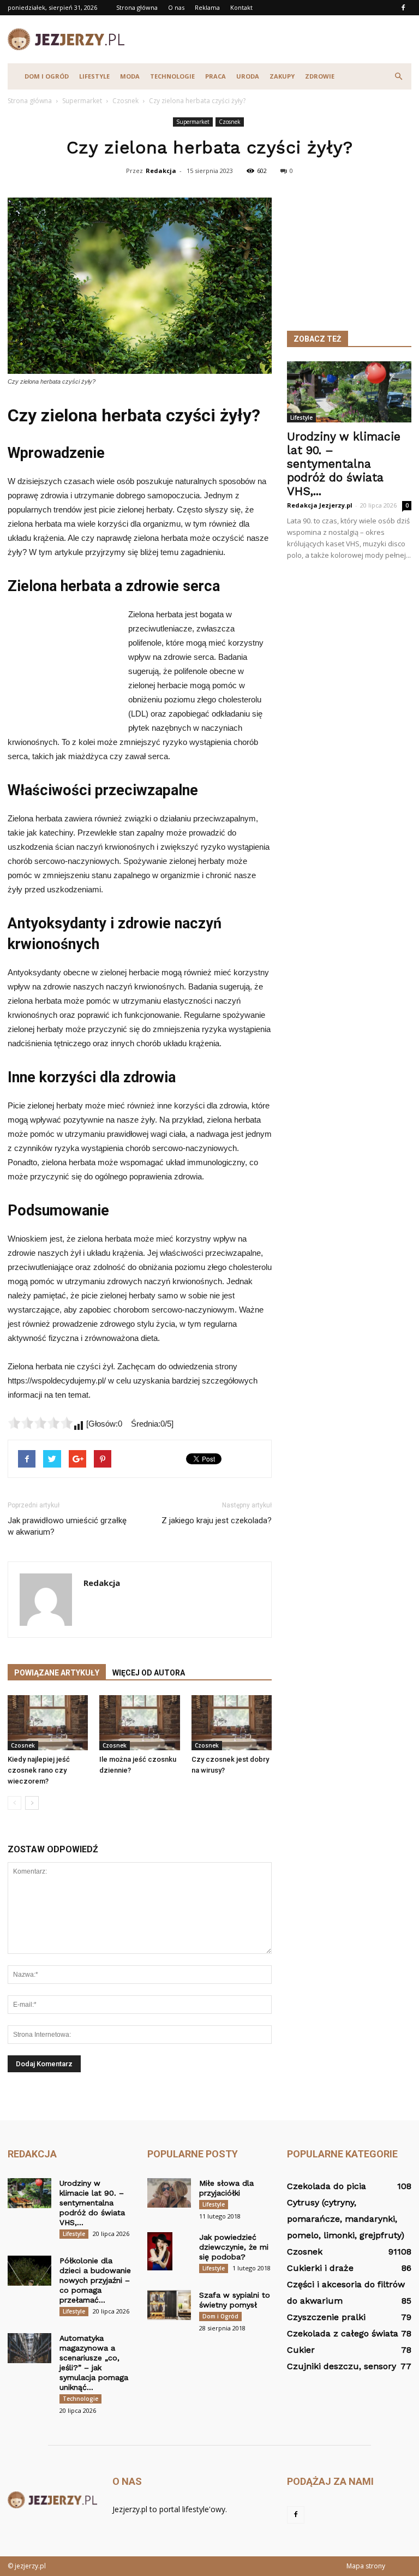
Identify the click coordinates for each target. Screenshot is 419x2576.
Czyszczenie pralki (326, 2317)
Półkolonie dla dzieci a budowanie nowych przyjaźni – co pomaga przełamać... (95, 2280)
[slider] (40, 1423)
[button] (398, 76)
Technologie (172, 76)
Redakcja (161, 171)
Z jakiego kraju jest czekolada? (217, 1520)
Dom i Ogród (47, 76)
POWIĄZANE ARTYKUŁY (57, 1673)
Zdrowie (320, 76)
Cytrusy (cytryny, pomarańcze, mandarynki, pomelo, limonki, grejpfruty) (346, 2219)
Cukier (301, 2350)
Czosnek (230, 122)
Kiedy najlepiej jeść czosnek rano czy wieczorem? (39, 1770)
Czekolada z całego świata (343, 2333)
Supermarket (193, 122)
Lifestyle (94, 76)
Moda (130, 76)
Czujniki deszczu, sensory (342, 2366)
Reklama (207, 7)
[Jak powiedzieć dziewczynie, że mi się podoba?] (169, 2251)
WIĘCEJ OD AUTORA (149, 1673)
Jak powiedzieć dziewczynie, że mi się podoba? (234, 2247)
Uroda (248, 76)
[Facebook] (403, 8)
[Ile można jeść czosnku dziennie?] (139, 1723)
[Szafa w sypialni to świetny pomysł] (169, 2305)
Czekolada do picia (327, 2186)
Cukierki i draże (320, 2268)
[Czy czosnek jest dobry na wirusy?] (232, 1723)
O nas (176, 7)
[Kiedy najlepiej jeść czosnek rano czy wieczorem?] (48, 1723)
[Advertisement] (283, 39)
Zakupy (282, 76)
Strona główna (137, 7)
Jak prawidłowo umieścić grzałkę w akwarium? (67, 1526)
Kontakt (241, 7)
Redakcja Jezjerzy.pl (320, 505)
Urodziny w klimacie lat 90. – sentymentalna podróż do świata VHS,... (344, 464)
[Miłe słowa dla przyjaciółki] (169, 2193)
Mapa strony (366, 2566)
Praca (216, 76)
